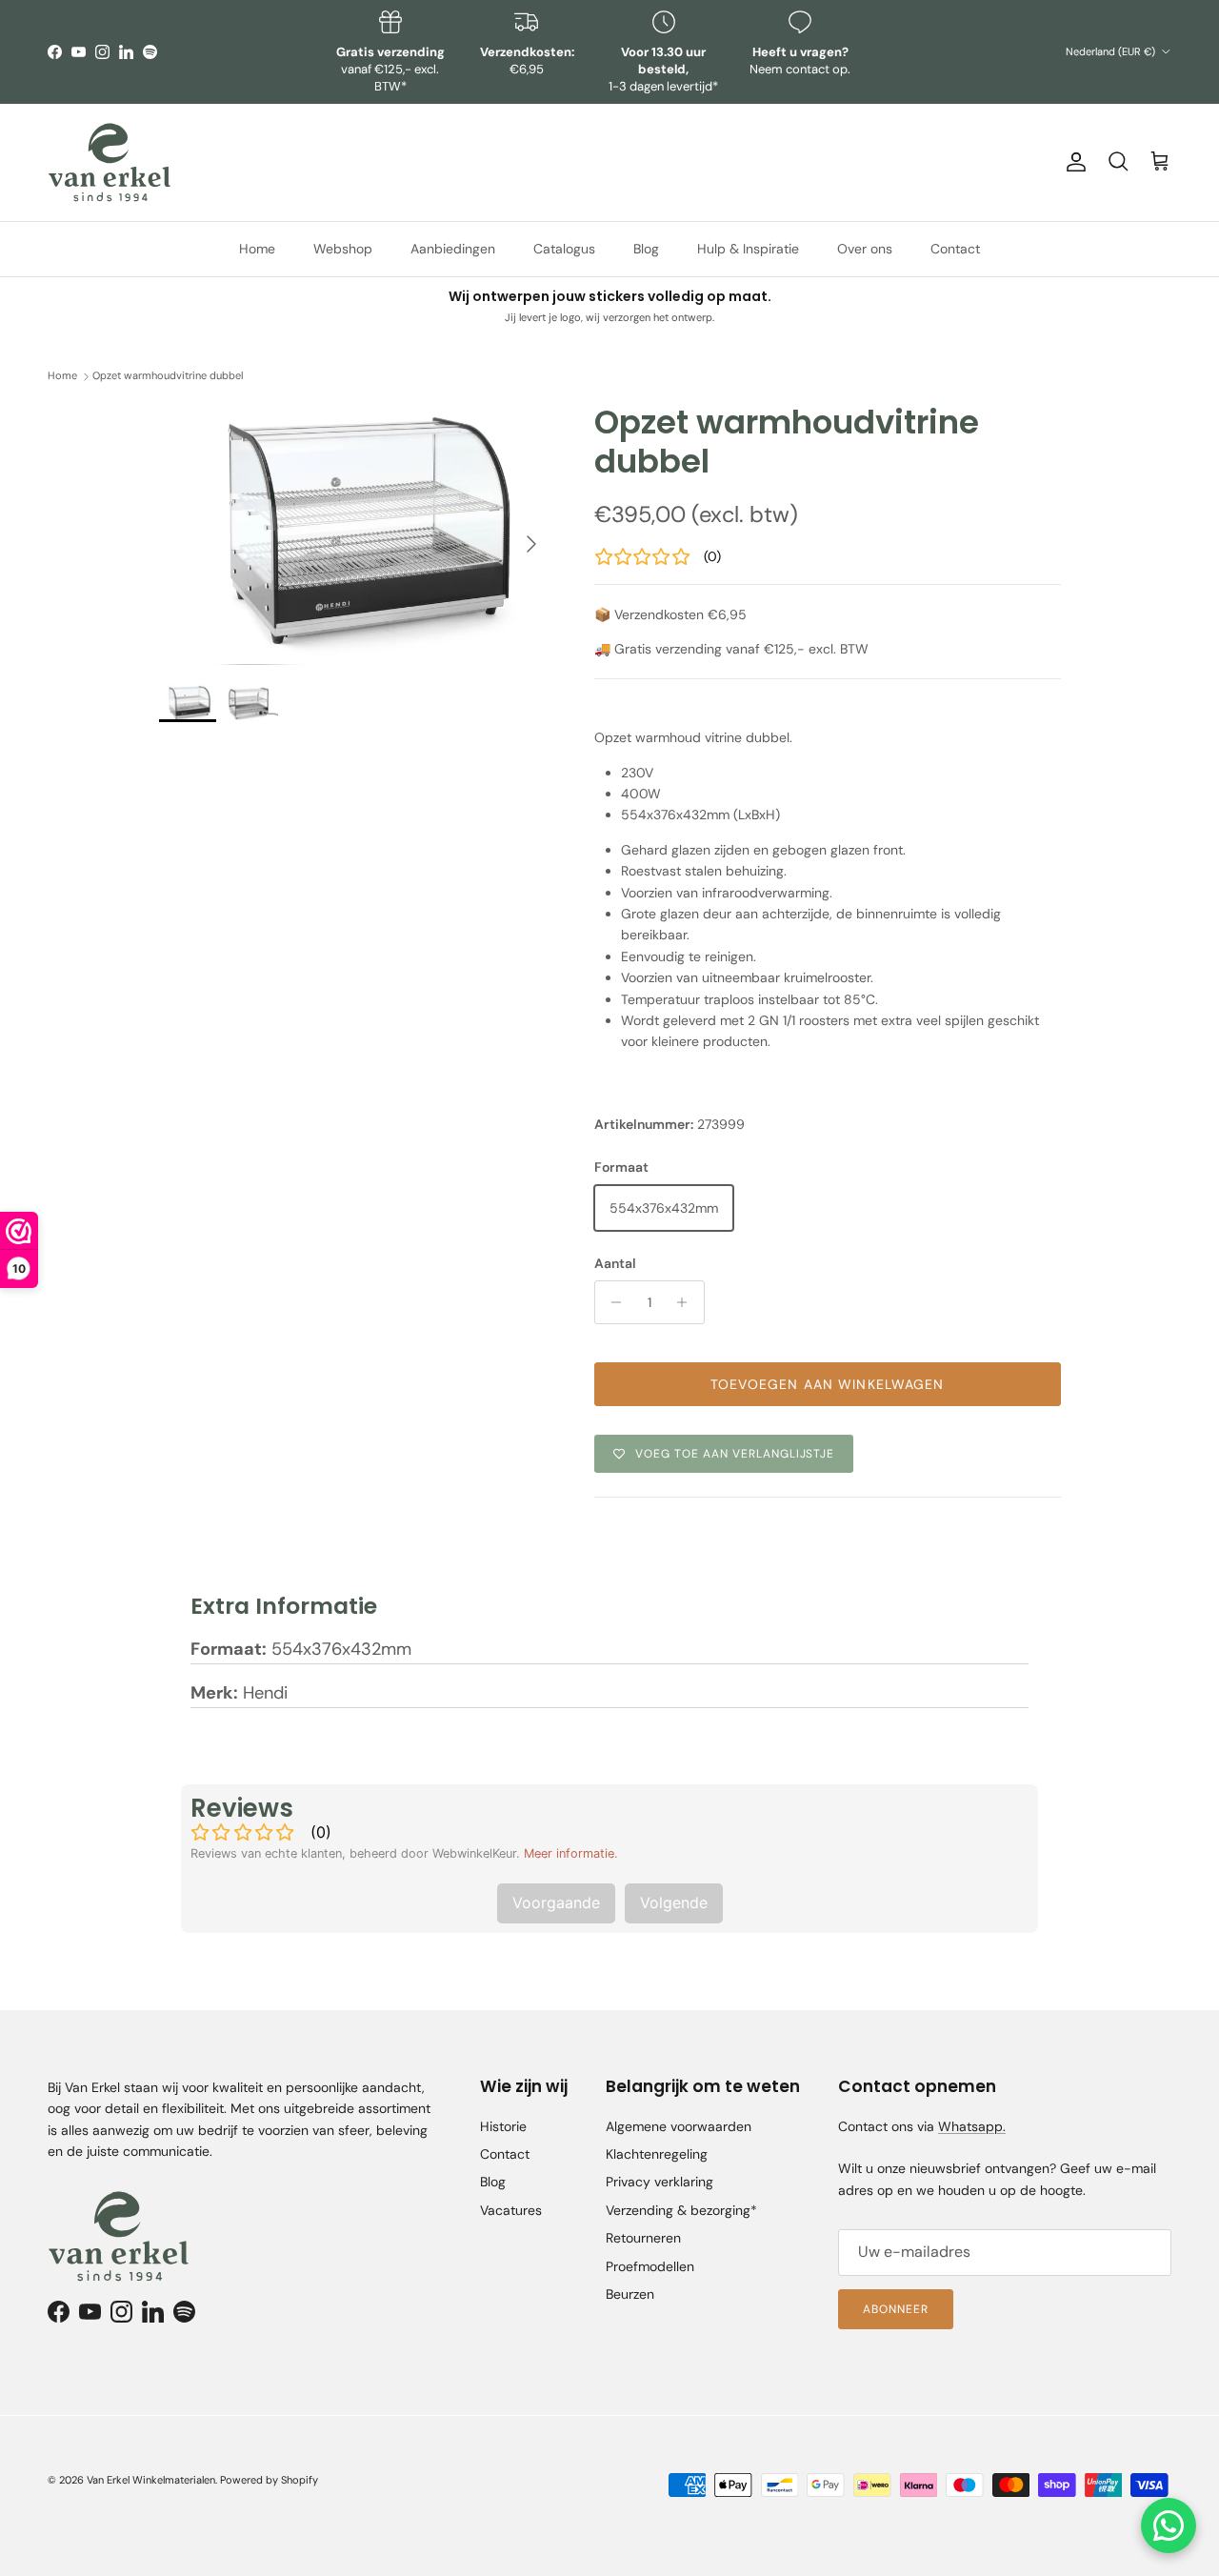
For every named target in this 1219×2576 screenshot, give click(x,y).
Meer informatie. (571, 1853)
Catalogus (564, 248)
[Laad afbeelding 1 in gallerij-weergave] (356, 534)
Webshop (343, 248)
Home (257, 248)
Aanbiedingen (453, 248)
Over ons (865, 248)
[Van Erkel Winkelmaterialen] (110, 162)
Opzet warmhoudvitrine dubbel (168, 376)
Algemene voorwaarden (679, 2126)
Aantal (615, 1263)
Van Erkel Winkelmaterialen (151, 2480)
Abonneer (896, 2309)
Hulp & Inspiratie (748, 248)
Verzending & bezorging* (681, 2210)
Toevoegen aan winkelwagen (828, 1384)
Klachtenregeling (657, 2154)
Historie (503, 2126)
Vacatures (511, 2210)
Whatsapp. (972, 2126)
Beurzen (630, 2294)
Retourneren (643, 2238)
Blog (646, 248)
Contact (955, 248)
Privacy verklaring (659, 2182)
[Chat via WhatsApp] (1169, 2526)
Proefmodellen (650, 2266)
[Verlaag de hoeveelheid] (612, 1302)
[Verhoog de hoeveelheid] (687, 1302)
